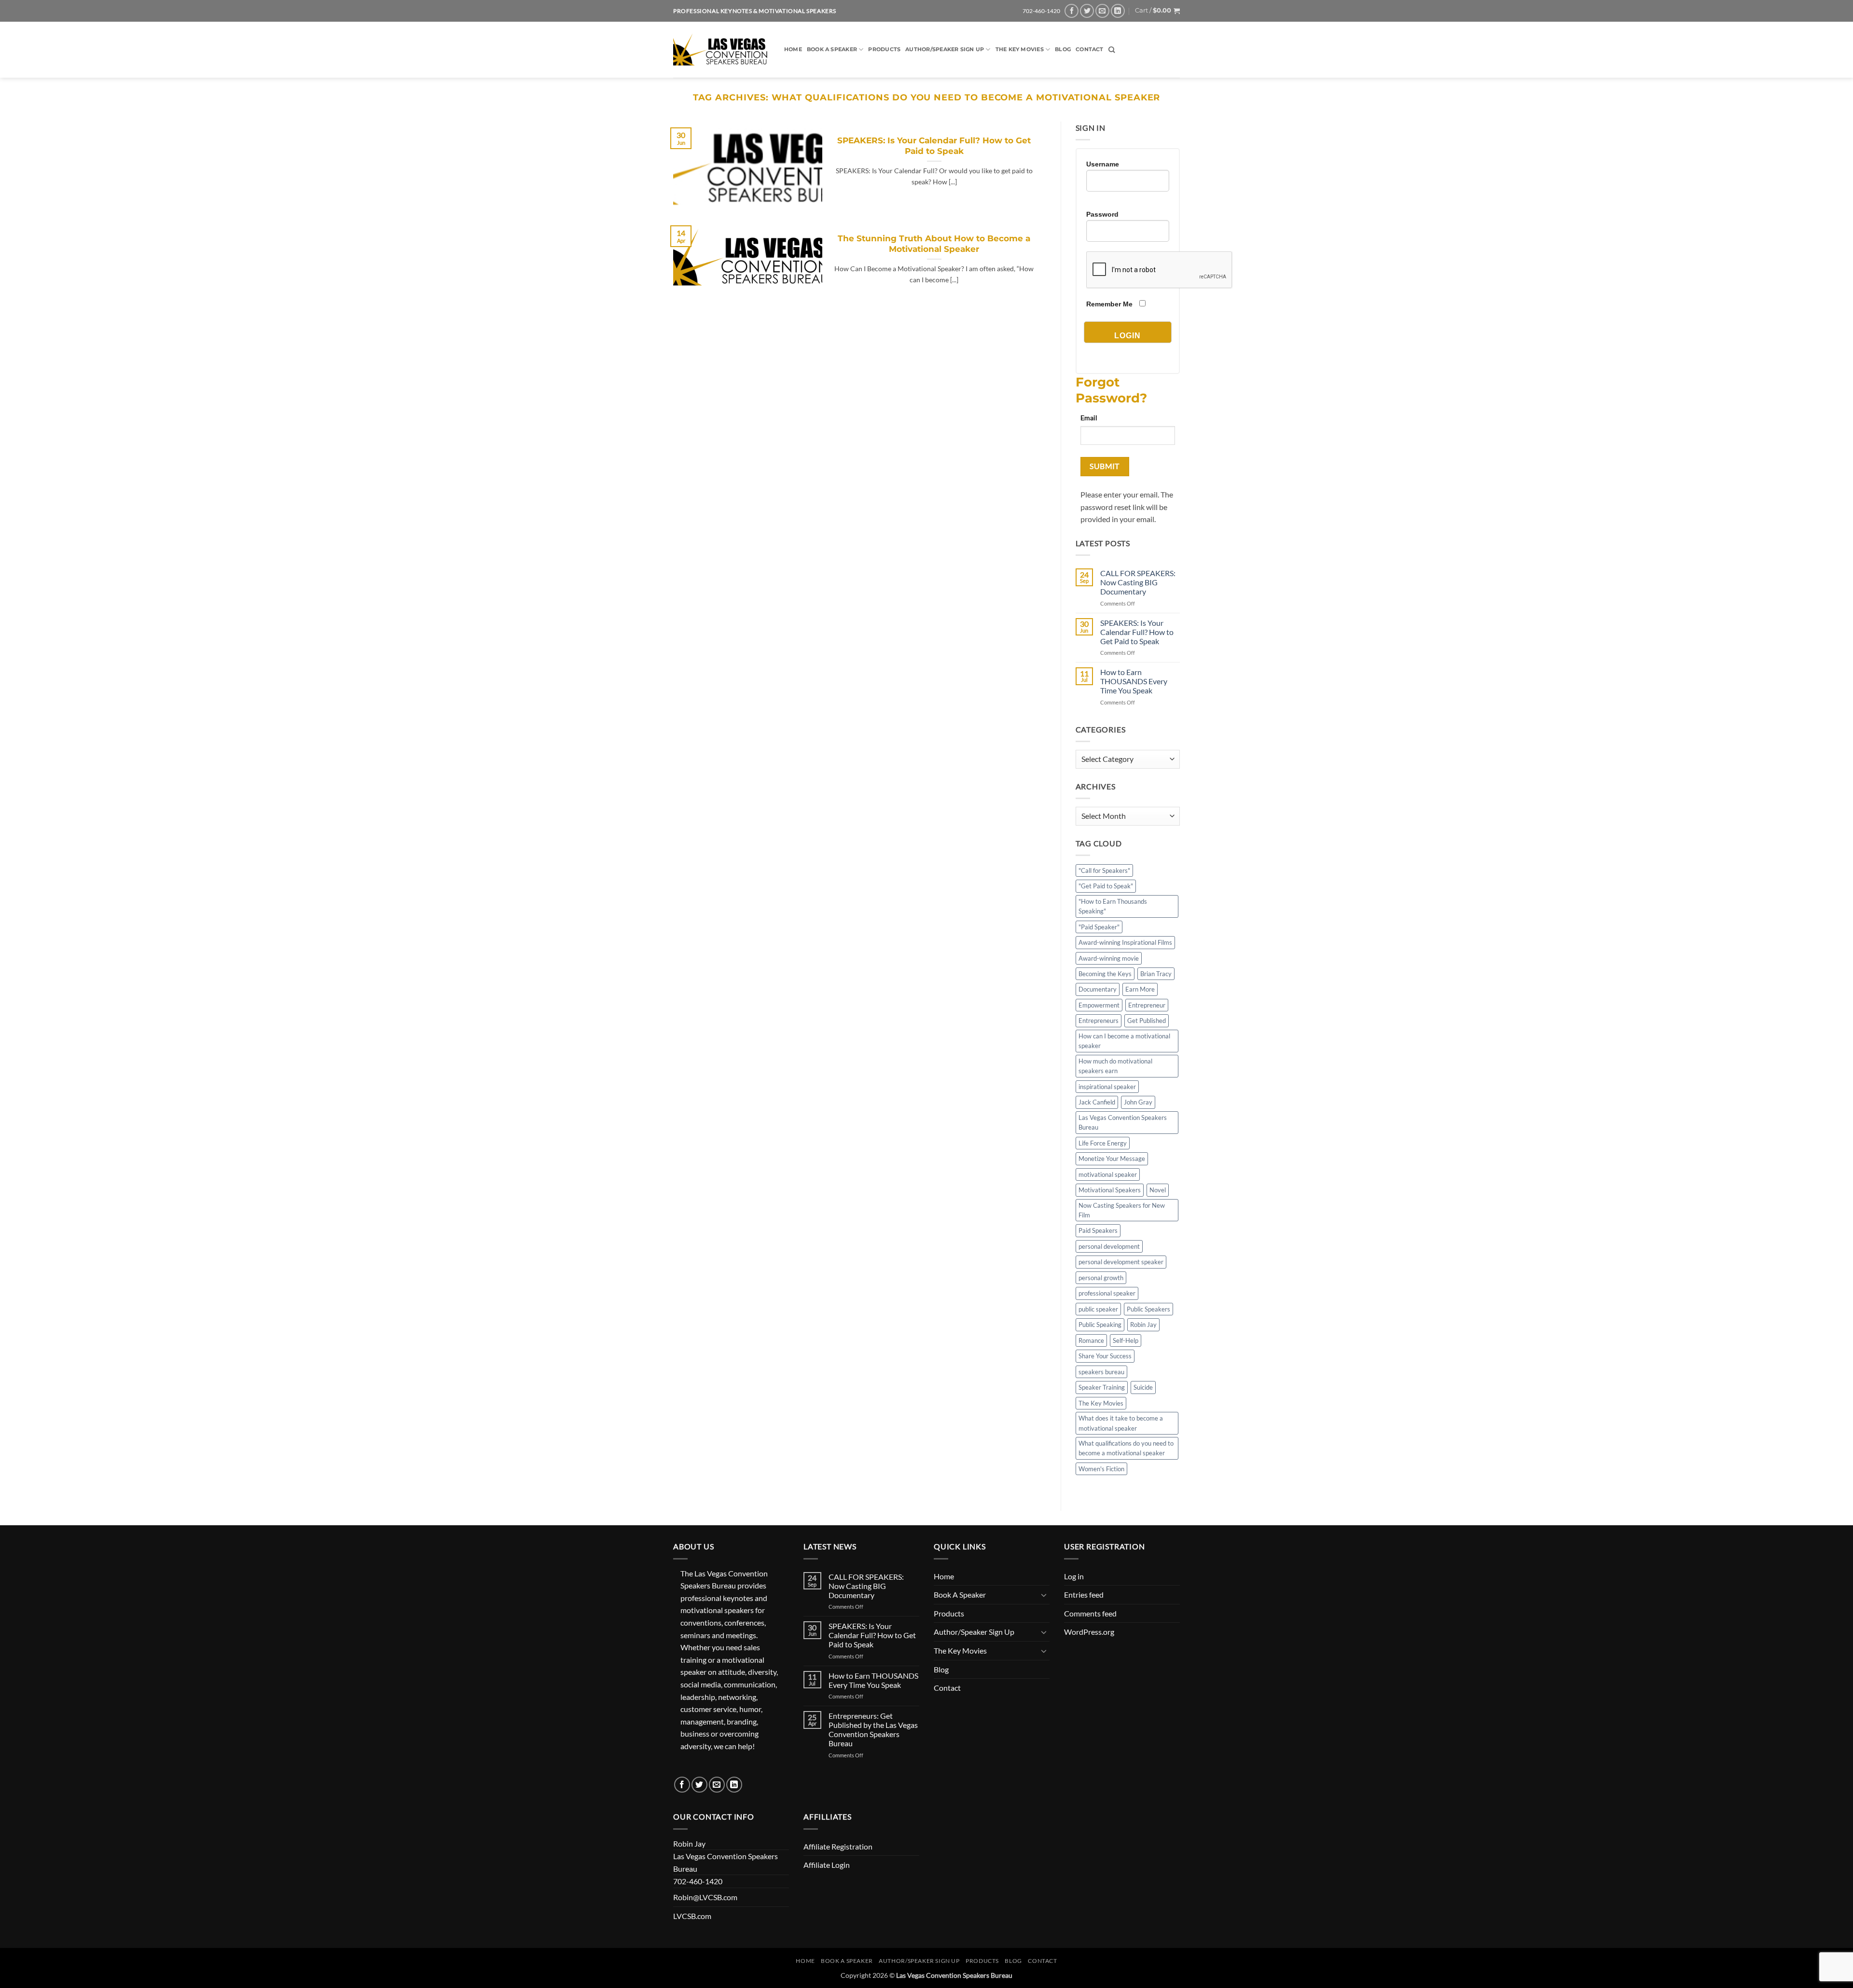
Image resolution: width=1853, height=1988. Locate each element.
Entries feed (1084, 1595)
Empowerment (1099, 1005)
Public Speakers (1148, 1309)
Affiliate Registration (838, 1846)
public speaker (1098, 1309)
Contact (1090, 49)
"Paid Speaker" (1099, 927)
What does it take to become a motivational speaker (1121, 1423)
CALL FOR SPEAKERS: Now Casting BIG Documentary (1138, 582)
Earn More (1140, 989)
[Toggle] (1044, 1595)
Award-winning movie (1109, 958)
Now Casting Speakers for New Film (1122, 1210)
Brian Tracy (1156, 974)
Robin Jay (1143, 1325)
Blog (1063, 49)
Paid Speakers (1098, 1230)
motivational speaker (1108, 1174)
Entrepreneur (1147, 1005)
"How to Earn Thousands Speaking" (1113, 906)
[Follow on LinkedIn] (1118, 11)
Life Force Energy (1103, 1143)
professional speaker (1107, 1293)
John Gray (1138, 1102)
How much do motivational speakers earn (1115, 1066)
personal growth (1101, 1278)
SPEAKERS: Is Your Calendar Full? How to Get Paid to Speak (934, 146)
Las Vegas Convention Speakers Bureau (1123, 1122)
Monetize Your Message (1112, 1159)
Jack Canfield (1097, 1102)
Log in (1074, 1576)
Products (884, 49)
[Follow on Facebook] (1072, 11)
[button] (1157, 11)
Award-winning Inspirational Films (1125, 942)
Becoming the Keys (1105, 974)
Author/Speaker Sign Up (945, 49)
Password (1102, 214)
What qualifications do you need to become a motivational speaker (1126, 1448)
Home (793, 49)
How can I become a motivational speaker (1124, 1041)
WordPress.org (1089, 1632)
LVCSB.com (692, 1916)
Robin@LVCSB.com (705, 1897)
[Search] (1112, 50)
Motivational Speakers (1110, 1190)
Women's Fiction (1101, 1469)
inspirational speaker (1107, 1087)
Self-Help (1126, 1340)
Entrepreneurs (1099, 1021)
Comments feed (1090, 1613)
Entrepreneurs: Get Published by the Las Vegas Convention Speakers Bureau (873, 1730)
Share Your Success (1105, 1356)
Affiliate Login (827, 1865)
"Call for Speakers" (1104, 870)
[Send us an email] (1102, 11)
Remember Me (1109, 304)
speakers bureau (1101, 1372)
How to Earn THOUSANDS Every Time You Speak (1134, 681)
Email (1089, 418)
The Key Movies (1020, 49)
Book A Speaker (832, 49)
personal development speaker (1121, 1262)
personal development (1109, 1246)
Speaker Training (1102, 1387)
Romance (1091, 1340)
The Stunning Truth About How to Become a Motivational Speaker (934, 244)
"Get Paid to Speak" (1106, 886)
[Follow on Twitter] (1087, 11)
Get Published (1147, 1021)
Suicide (1143, 1387)
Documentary (1098, 989)
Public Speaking (1100, 1325)
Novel (1158, 1190)
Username (1103, 164)
